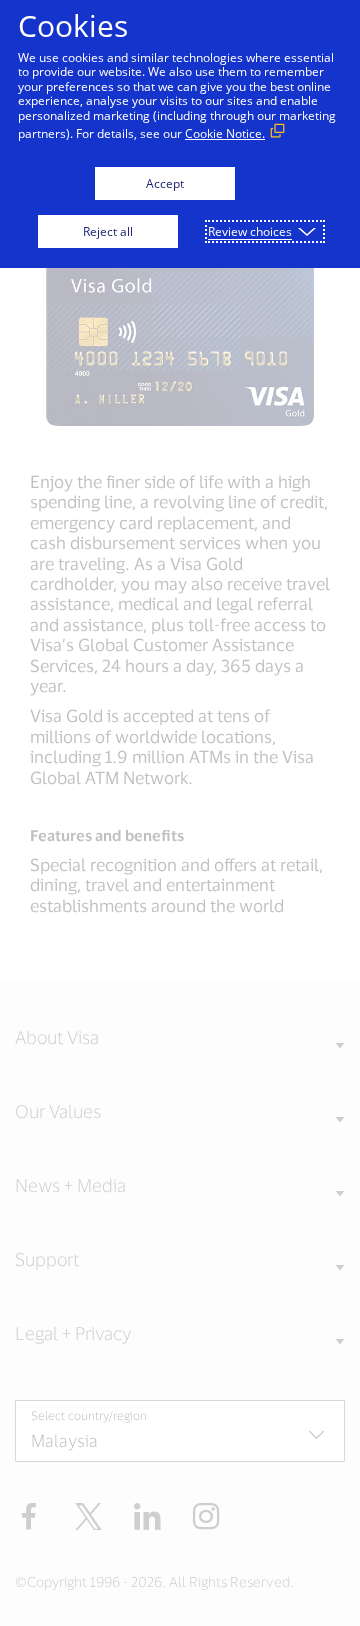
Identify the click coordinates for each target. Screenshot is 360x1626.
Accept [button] (165, 183)
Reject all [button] (108, 231)
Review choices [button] (250, 231)
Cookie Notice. (225, 133)
